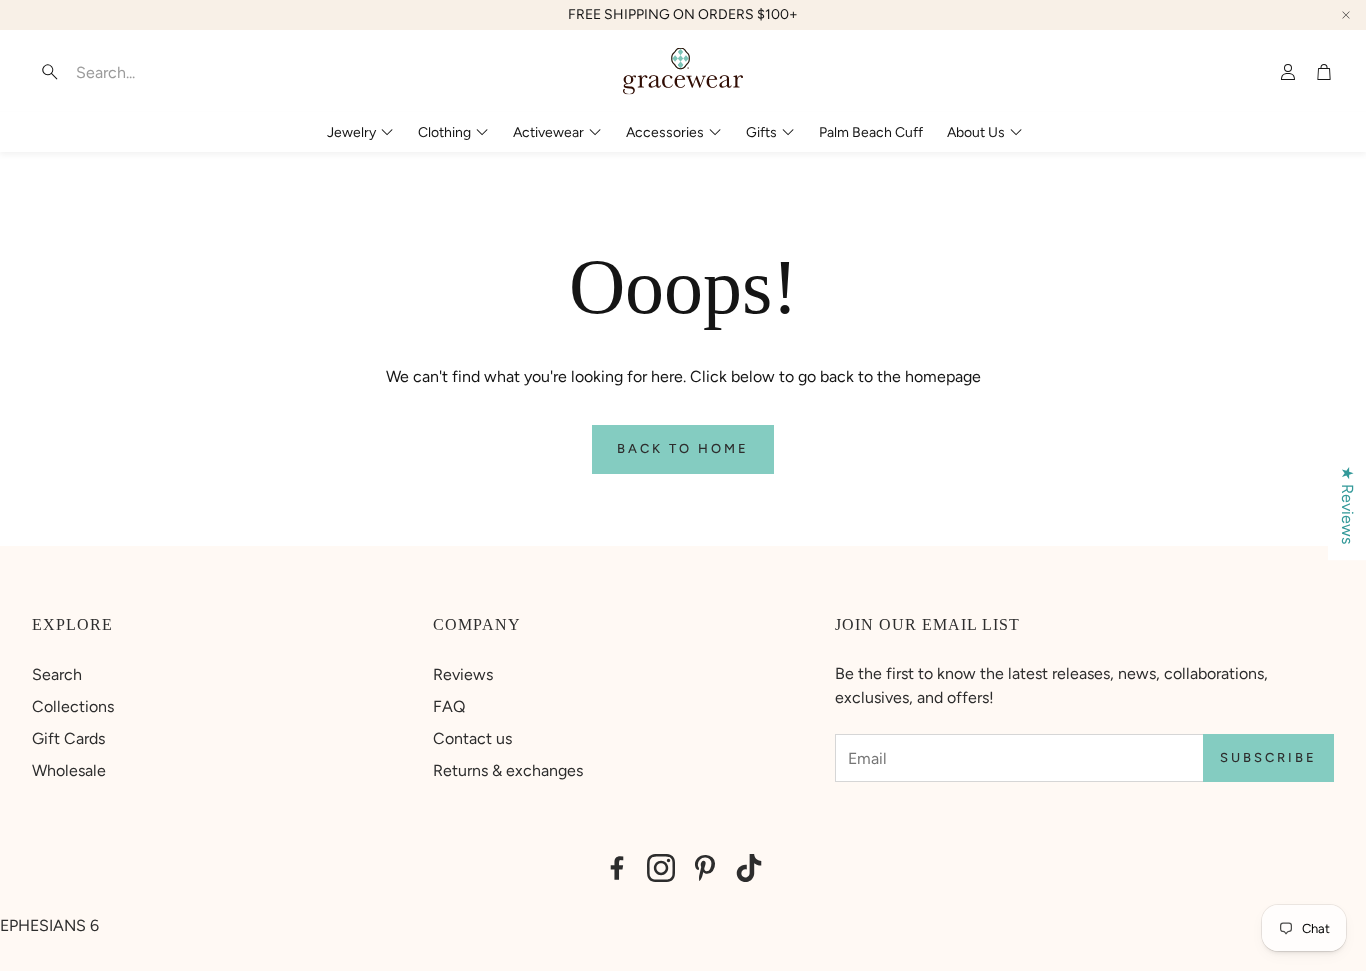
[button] (157, 72)
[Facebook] (617, 868)
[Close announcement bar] (1346, 15)
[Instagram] (661, 868)
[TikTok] (749, 868)
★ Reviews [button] (1347, 505)
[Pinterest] (705, 868)
